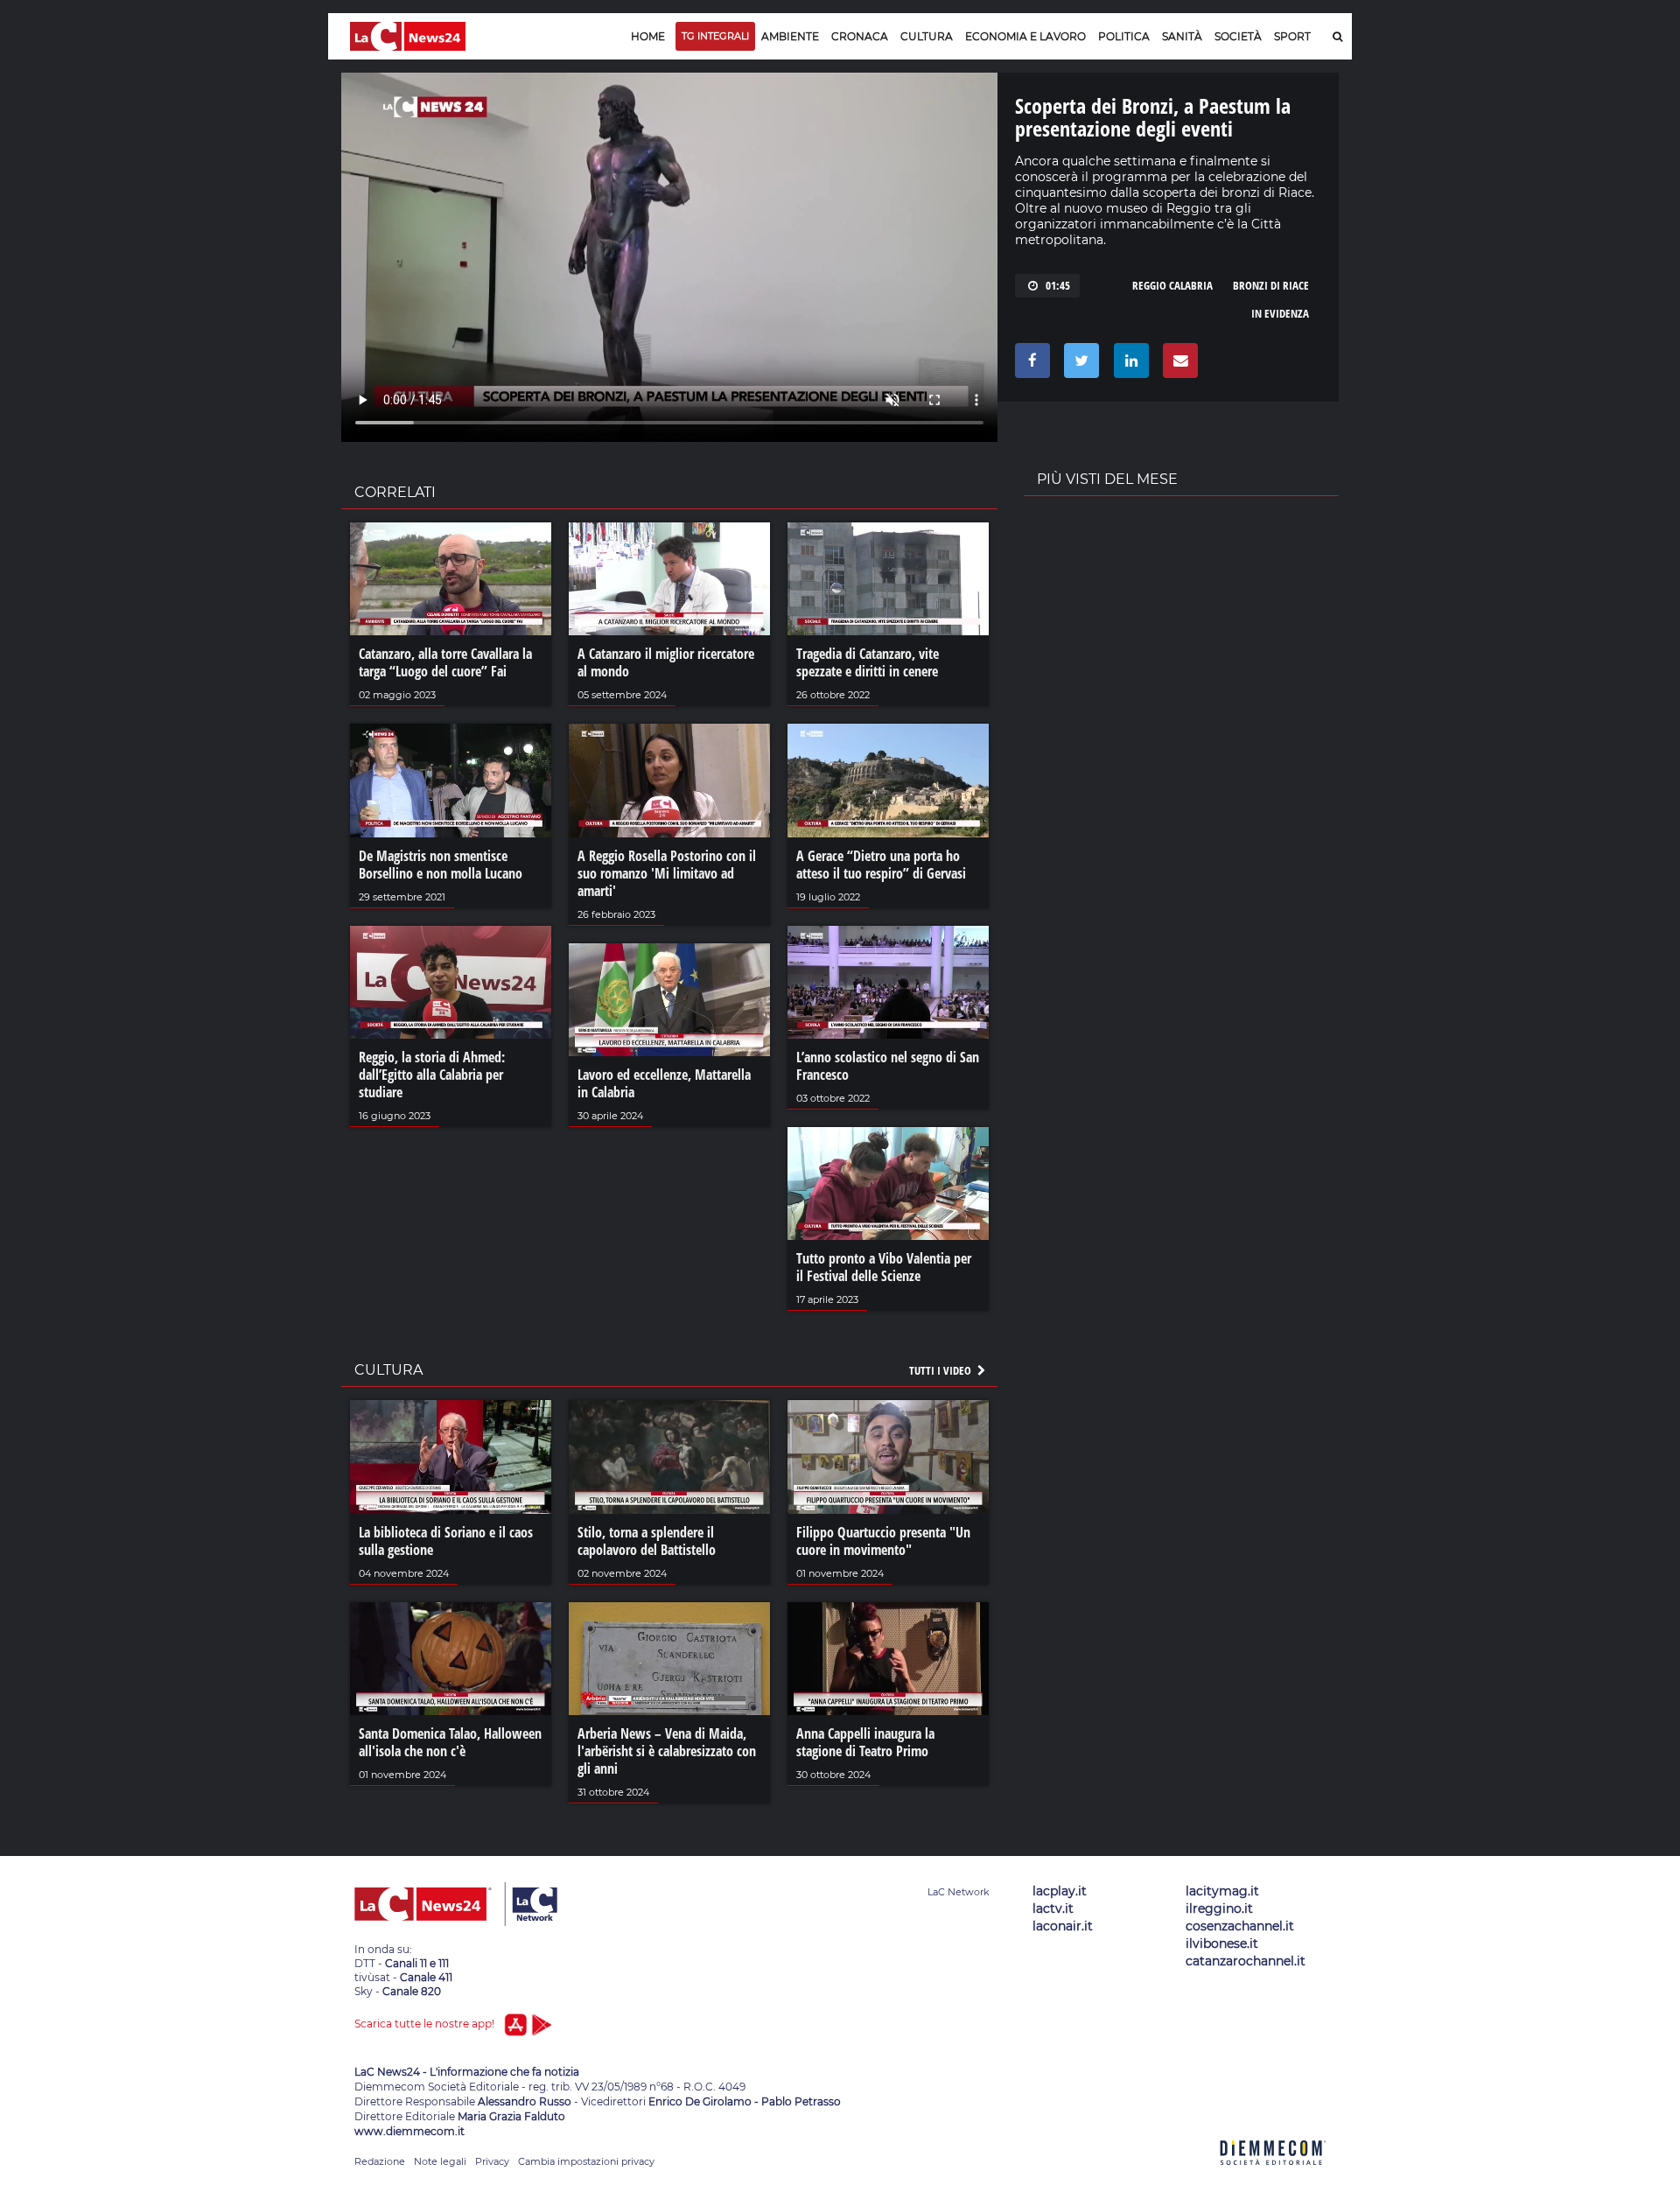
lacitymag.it (1222, 1891)
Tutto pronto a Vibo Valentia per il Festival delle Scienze (884, 1267)
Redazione (380, 2161)
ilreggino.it (1219, 1908)
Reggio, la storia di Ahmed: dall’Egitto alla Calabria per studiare (432, 1075)
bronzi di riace (1271, 285)
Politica (1124, 36)
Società (1238, 36)
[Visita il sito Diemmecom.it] (1273, 2175)
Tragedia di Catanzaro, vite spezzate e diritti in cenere (868, 662)
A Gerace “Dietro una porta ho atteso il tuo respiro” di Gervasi (881, 865)
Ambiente (790, 36)
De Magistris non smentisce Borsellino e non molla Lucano (441, 865)
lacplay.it (1060, 1891)
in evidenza (1280, 313)
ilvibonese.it (1222, 1943)
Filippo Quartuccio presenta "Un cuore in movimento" (883, 1541)
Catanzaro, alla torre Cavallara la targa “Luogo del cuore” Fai (445, 662)
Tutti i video (941, 1370)
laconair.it (1063, 1926)
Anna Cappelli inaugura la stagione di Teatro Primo (865, 1742)
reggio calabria (1172, 285)
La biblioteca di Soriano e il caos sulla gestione (446, 1541)
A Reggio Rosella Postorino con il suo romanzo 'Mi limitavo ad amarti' (667, 873)
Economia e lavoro (1025, 36)
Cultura (927, 36)
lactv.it (1053, 1908)
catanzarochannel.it (1246, 1961)
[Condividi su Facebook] (1029, 365)
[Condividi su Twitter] (1078, 365)
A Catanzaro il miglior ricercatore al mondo (666, 662)
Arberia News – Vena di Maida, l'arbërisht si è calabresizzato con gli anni (667, 1751)
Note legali (440, 2161)
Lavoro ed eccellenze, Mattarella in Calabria (664, 1083)
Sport (1292, 36)
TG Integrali (715, 36)
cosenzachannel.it (1240, 1926)
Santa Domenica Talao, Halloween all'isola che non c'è (450, 1742)
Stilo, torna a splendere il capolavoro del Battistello (647, 1541)
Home (648, 36)
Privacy (492, 2161)
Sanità (1182, 36)
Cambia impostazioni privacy (586, 2161)
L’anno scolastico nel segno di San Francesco (888, 1066)
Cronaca (860, 36)
